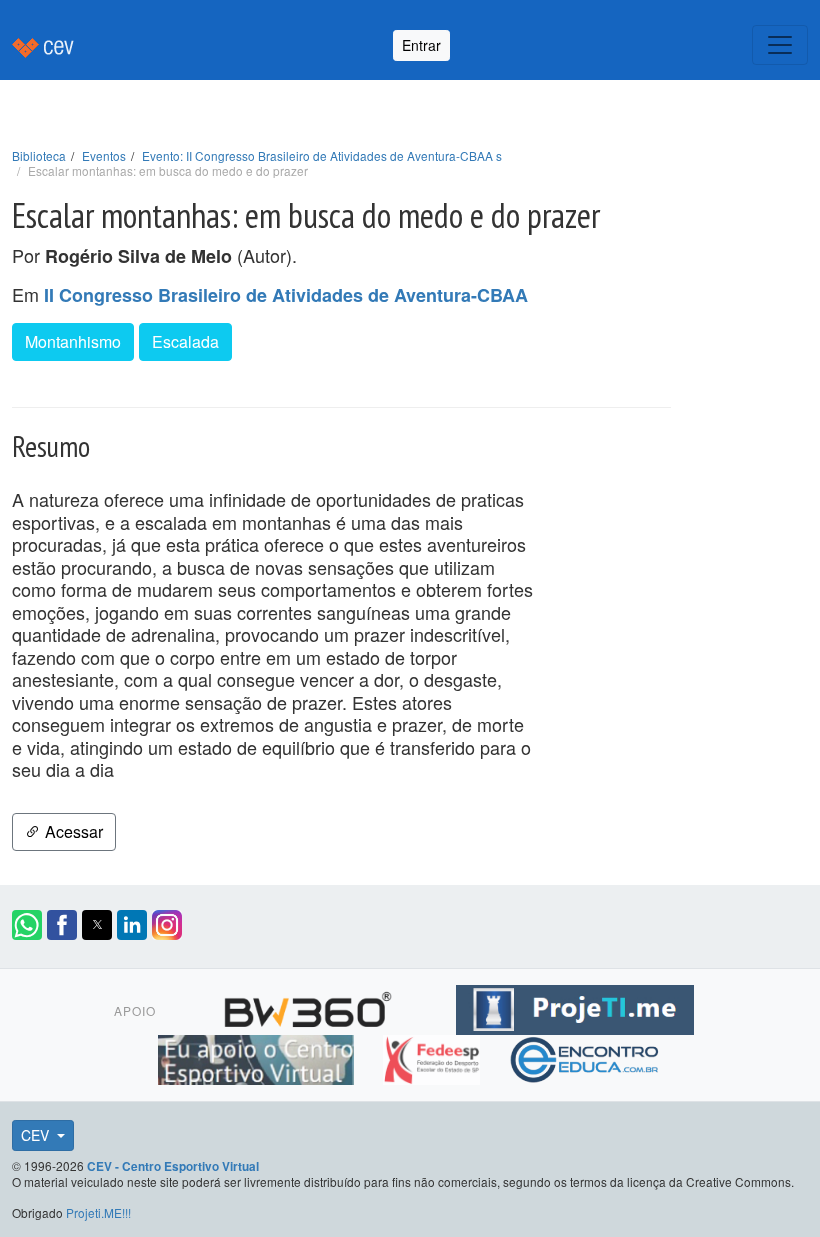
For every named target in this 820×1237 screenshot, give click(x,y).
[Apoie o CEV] (258, 1057)
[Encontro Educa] (585, 1057)
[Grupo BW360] (310, 1007)
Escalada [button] (185, 341)
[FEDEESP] (433, 1057)
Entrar (421, 45)
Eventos (104, 155)
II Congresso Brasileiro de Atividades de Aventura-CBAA (286, 295)
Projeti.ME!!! (98, 1212)
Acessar (72, 831)
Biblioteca (39, 155)
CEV (37, 1135)
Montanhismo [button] (73, 341)
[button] (27, 925)
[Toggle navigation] (780, 45)
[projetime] (575, 1007)
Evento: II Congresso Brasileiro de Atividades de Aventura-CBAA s (322, 155)
